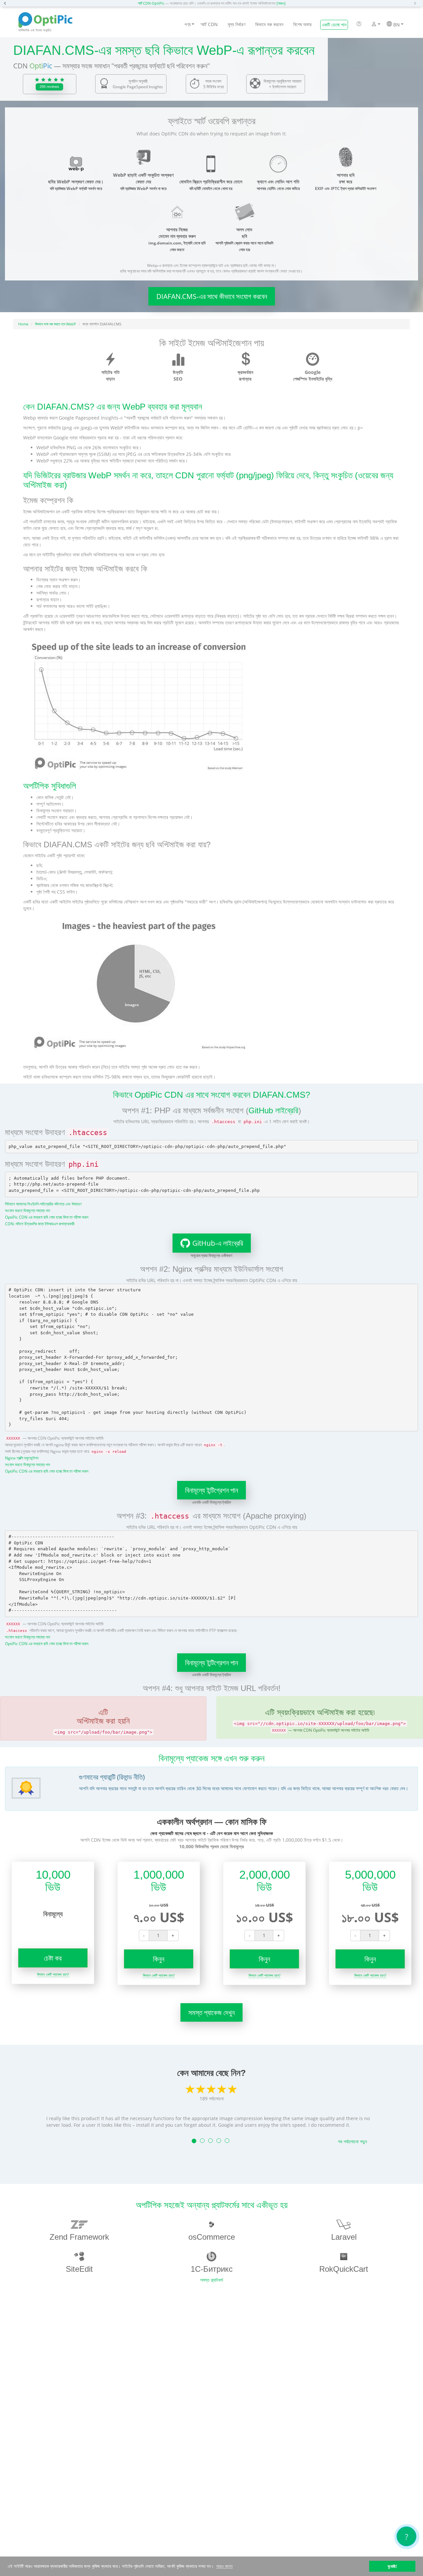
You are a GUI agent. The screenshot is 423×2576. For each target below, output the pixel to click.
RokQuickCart (344, 2269)
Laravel (344, 2237)
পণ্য (188, 24)
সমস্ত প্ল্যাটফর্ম (211, 2280)
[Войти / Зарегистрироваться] (374, 25)
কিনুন (159, 1959)
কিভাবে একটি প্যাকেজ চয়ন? (53, 1974)
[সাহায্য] (359, 24)
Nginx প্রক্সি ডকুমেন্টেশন (22, 1458)
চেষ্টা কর (53, 1958)
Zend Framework (79, 2237)
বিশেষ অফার (302, 24)
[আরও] (281, 3)
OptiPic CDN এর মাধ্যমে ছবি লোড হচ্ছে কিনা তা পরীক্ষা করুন (47, 1217)
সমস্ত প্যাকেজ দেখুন (211, 2012)
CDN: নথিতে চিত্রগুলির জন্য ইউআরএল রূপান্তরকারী (40, 1224)
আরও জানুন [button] (224, 2566)
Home (23, 324)
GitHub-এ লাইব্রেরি (218, 1243)
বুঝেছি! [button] (392, 2566)
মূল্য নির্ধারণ (236, 24)
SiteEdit (79, 2269)
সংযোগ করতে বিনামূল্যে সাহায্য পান (27, 1210)
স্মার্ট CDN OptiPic (151, 3)
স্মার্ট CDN (209, 24)
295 (49, 87)
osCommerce (212, 2237)
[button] (7, 3)
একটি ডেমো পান (334, 25)
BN (396, 25)
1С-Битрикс (212, 2269)
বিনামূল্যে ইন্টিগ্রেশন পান (211, 1490)
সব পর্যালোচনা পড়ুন (352, 2141)
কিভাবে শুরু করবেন (269, 24)
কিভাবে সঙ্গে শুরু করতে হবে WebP (56, 324)
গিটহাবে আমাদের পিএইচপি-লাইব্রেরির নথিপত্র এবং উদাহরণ (43, 1204)
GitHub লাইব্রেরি (273, 1110)
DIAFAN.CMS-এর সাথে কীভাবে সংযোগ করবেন (212, 296)
